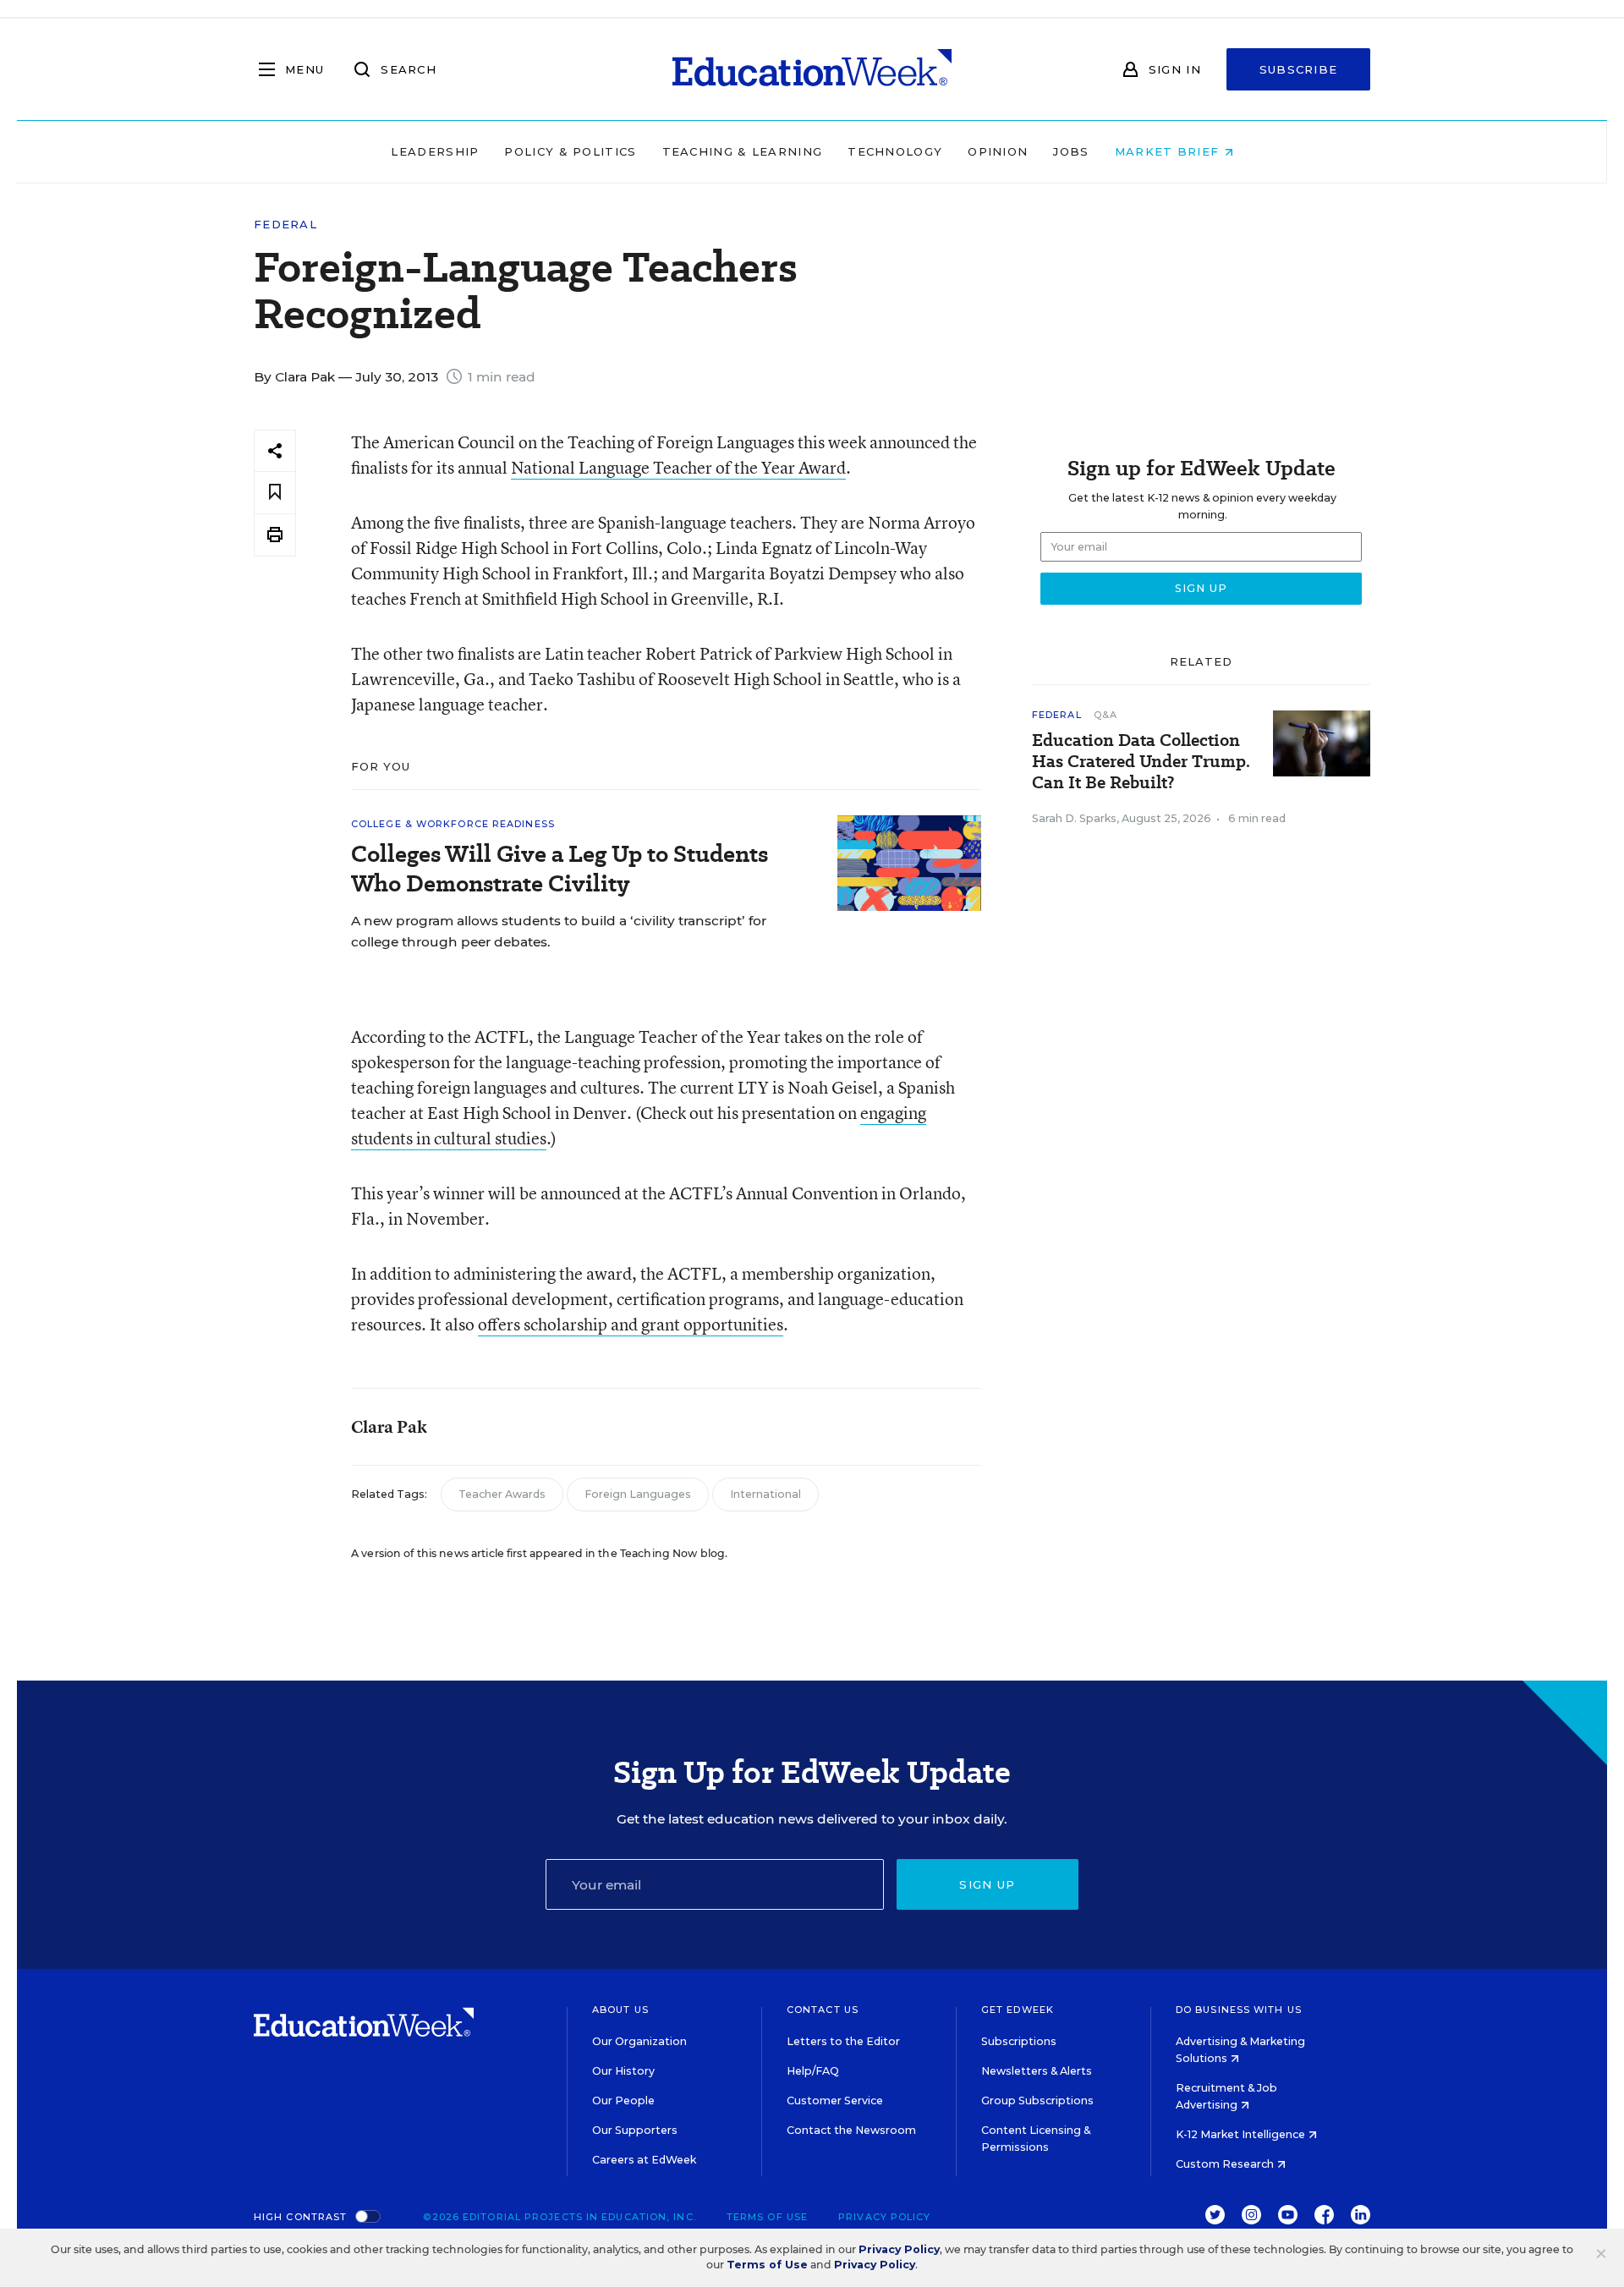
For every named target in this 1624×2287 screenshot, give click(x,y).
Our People (623, 2101)
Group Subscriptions (1037, 2101)
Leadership (435, 151)
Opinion (998, 151)
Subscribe (1299, 69)
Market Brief (1169, 151)
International (765, 1494)
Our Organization (639, 2041)
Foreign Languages (638, 1494)
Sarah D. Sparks (1074, 818)
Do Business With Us (1239, 2010)
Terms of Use (767, 2217)
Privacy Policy (884, 2217)
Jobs (1071, 151)
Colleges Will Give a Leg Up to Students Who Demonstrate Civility (560, 869)
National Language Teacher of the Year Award (678, 467)
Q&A (1106, 715)
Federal (285, 225)
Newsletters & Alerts (1037, 2071)
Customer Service (835, 2101)
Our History (623, 2071)
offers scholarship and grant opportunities (631, 1324)
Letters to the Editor (843, 2041)
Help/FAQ (813, 2071)
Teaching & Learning (743, 151)
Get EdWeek (1018, 2010)
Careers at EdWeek (644, 2160)
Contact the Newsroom (851, 2130)
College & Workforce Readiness (453, 824)
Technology (895, 151)
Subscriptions (1019, 2041)
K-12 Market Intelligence (1242, 2134)
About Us (620, 2010)
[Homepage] (812, 69)
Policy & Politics (570, 151)
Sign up (987, 1884)
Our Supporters (635, 2130)
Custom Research (1226, 2164)
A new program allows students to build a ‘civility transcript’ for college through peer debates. (559, 931)
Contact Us (823, 2010)
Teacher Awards (502, 1494)
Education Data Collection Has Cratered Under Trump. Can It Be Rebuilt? (1141, 762)
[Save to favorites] (275, 493)
